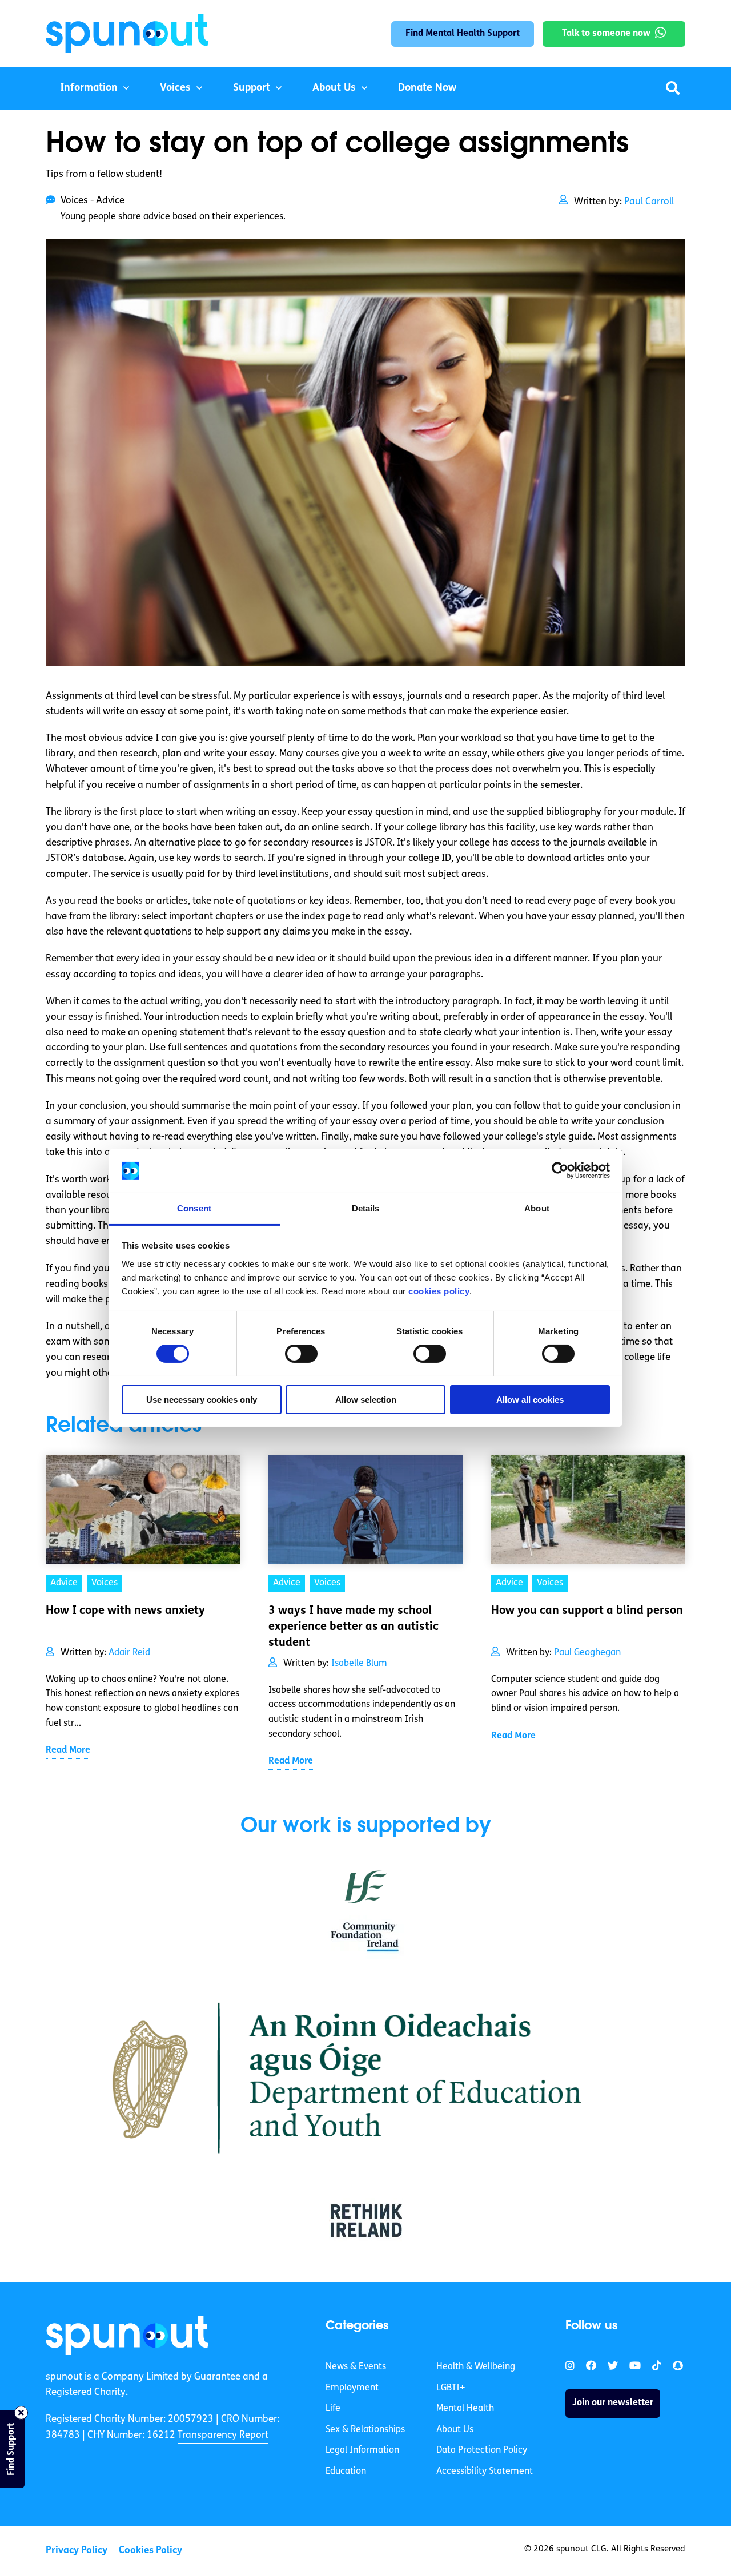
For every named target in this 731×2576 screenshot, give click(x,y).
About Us (334, 88)
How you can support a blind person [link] (587, 1611)
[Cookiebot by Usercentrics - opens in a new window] (560, 1170)
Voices (175, 88)
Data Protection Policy (482, 2450)
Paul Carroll (649, 202)
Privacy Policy (77, 2551)
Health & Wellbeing (476, 2367)
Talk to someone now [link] (606, 34)
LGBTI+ (451, 2388)
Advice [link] (64, 1583)
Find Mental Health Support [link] (463, 34)
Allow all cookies (530, 1400)
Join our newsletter (613, 2403)
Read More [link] (68, 1750)
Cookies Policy (150, 2551)
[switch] (301, 1354)
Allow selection (366, 1400)
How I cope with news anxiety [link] (125, 1611)
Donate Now (427, 88)
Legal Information (362, 2450)
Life (333, 2409)
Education (346, 2472)
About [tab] (537, 1208)
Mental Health (465, 2409)
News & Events (356, 2367)
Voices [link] (105, 1583)
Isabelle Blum (359, 1664)
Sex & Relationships (365, 2430)
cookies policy (439, 1291)
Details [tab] (366, 1208)
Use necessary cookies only (202, 1400)
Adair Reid (129, 1653)
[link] (127, 2336)
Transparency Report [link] (223, 2435)
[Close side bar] (21, 2413)
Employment (352, 2388)
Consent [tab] (194, 1208)
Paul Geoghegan (587, 1653)
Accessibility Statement (485, 2472)
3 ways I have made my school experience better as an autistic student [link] (354, 1627)
